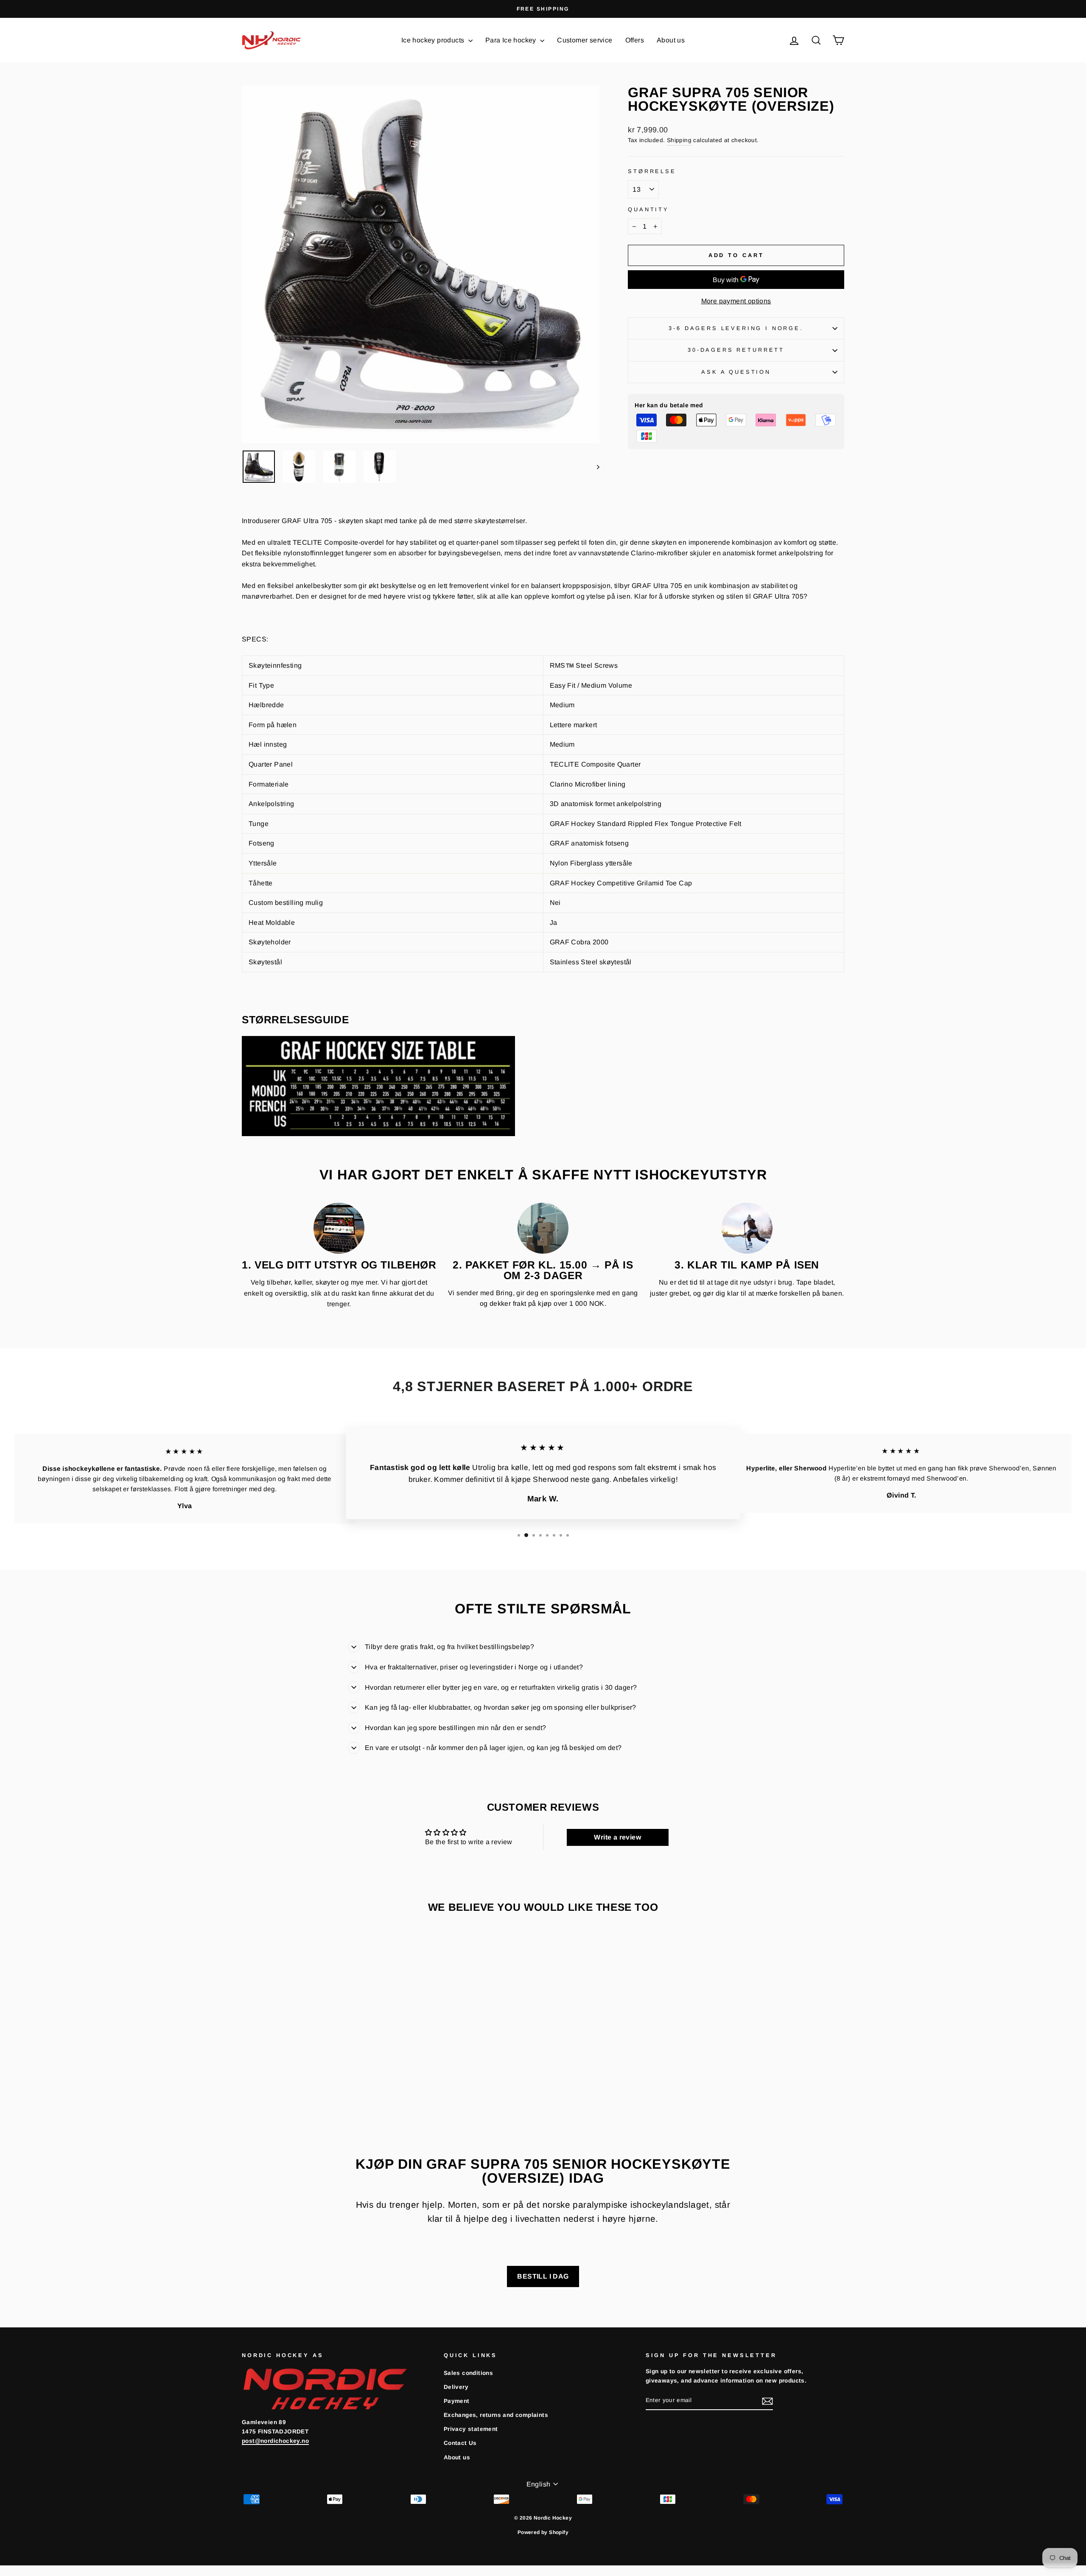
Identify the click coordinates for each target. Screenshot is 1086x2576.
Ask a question (736, 372)
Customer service (585, 40)
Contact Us (460, 2443)
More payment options (736, 301)
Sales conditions (468, 2373)
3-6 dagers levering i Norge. (736, 328)
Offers (635, 40)
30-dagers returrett (736, 350)
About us (671, 40)
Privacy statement (471, 2429)
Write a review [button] (617, 1837)
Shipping (679, 140)
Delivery (456, 2387)
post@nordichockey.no (275, 2441)
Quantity (648, 209)
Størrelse (652, 171)
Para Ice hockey (512, 40)
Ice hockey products (434, 40)
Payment (457, 2401)
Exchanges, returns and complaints (496, 2415)
